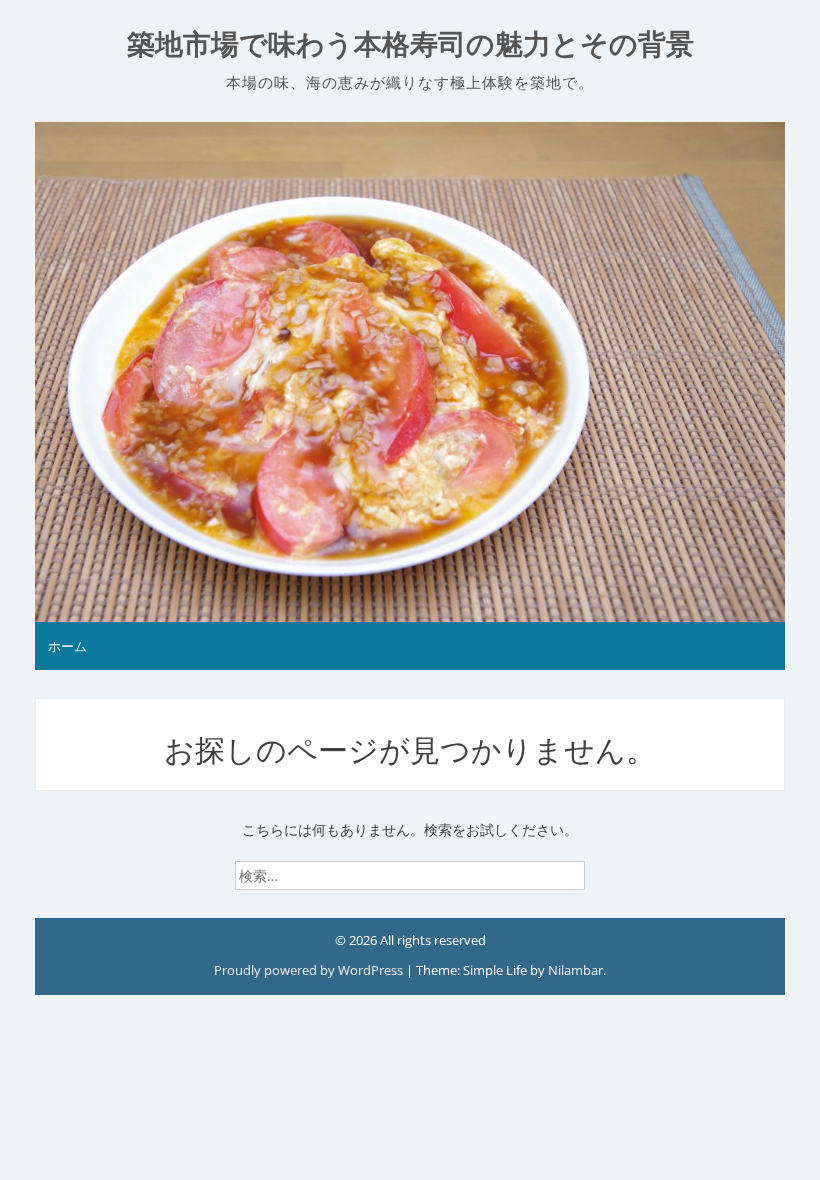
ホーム (67, 646)
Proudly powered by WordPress (310, 970)
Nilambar (575, 970)
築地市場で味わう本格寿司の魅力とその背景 (410, 44)
